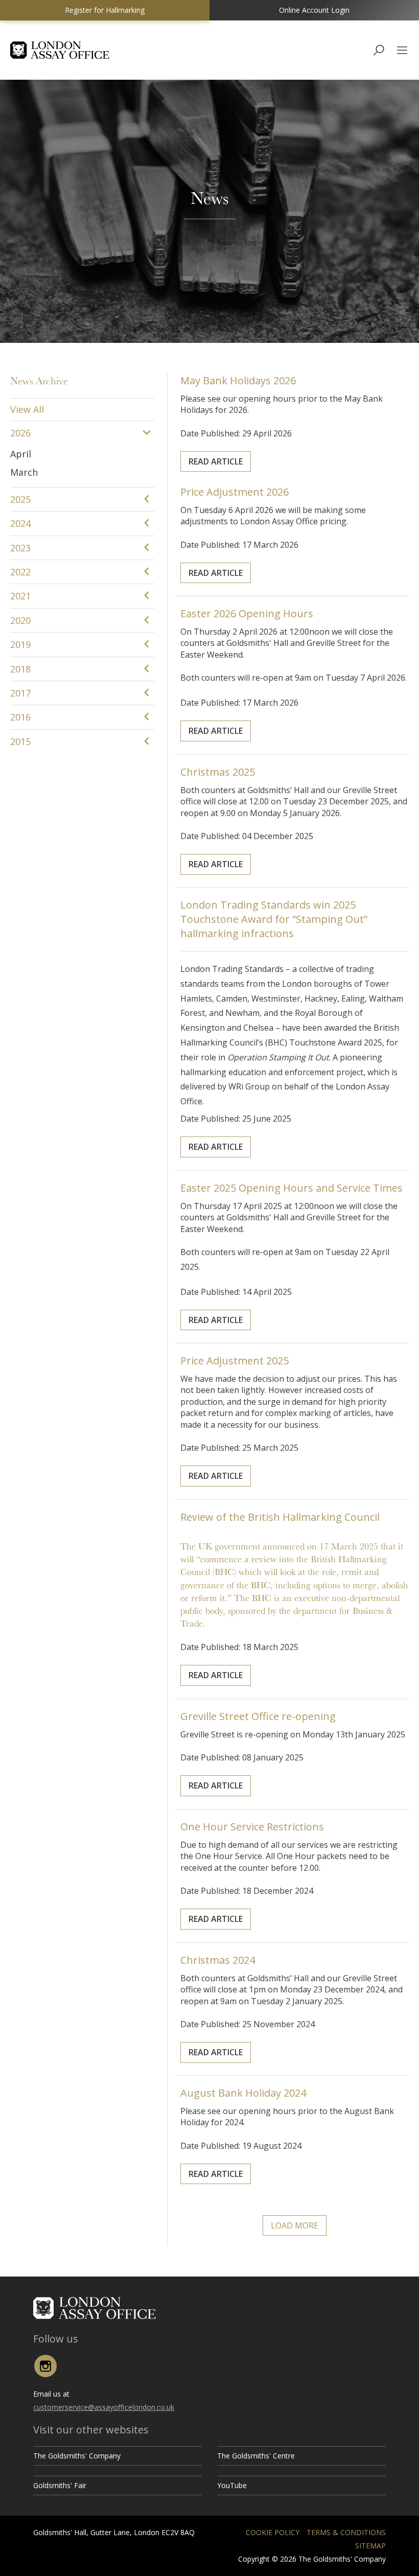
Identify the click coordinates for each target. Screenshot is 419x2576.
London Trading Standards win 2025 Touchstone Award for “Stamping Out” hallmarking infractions (274, 919)
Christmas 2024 (218, 1960)
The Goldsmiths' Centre (256, 2456)
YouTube (232, 2485)
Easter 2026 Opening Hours (247, 613)
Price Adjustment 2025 (235, 1361)
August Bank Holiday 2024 (243, 2093)
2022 (20, 572)
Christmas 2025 (218, 772)
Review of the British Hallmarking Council (280, 1517)
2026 (20, 433)
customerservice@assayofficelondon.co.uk (104, 2407)
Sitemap (370, 2546)
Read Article (216, 461)
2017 (20, 693)
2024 (20, 523)
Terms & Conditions (346, 2532)
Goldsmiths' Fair (60, 2485)
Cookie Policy (273, 2532)
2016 (20, 717)
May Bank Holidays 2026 (238, 380)
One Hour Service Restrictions (252, 1827)
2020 (20, 620)
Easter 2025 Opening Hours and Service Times (292, 1188)
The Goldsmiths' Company (77, 2456)
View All (27, 409)
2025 (20, 499)
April (21, 454)
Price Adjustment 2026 (235, 492)
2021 (20, 596)
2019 (20, 644)
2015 (20, 741)
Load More (295, 2225)
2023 (20, 548)
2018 (20, 669)
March (24, 472)
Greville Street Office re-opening (258, 1716)
